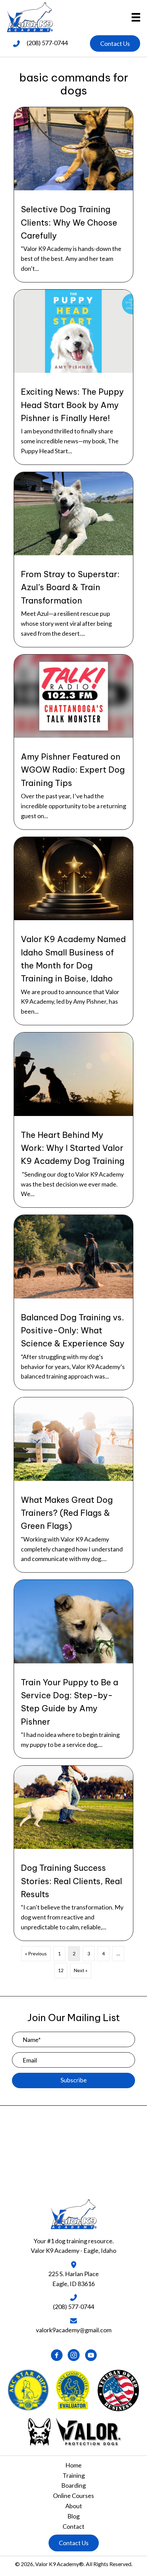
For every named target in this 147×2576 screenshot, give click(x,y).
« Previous (36, 1953)
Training (74, 2475)
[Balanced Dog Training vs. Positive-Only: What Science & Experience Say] (73, 1302)
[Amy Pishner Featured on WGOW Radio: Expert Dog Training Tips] (73, 742)
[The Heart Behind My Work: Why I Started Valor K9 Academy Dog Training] (73, 1120)
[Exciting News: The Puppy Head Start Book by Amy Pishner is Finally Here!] (73, 377)
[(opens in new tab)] (74, 2431)
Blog (73, 2516)
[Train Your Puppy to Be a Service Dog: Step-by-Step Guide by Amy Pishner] (73, 1669)
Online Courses (73, 2496)
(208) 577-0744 (47, 43)
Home (73, 2465)
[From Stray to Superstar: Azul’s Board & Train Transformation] (73, 560)
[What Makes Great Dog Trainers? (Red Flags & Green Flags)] (73, 1485)
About (74, 2506)
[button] (115, 44)
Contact (73, 2526)
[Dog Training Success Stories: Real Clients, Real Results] (73, 1853)
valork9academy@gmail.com (74, 2330)
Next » (81, 1970)
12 (61, 1970)
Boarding (73, 2485)
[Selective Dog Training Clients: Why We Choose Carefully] (73, 195)
